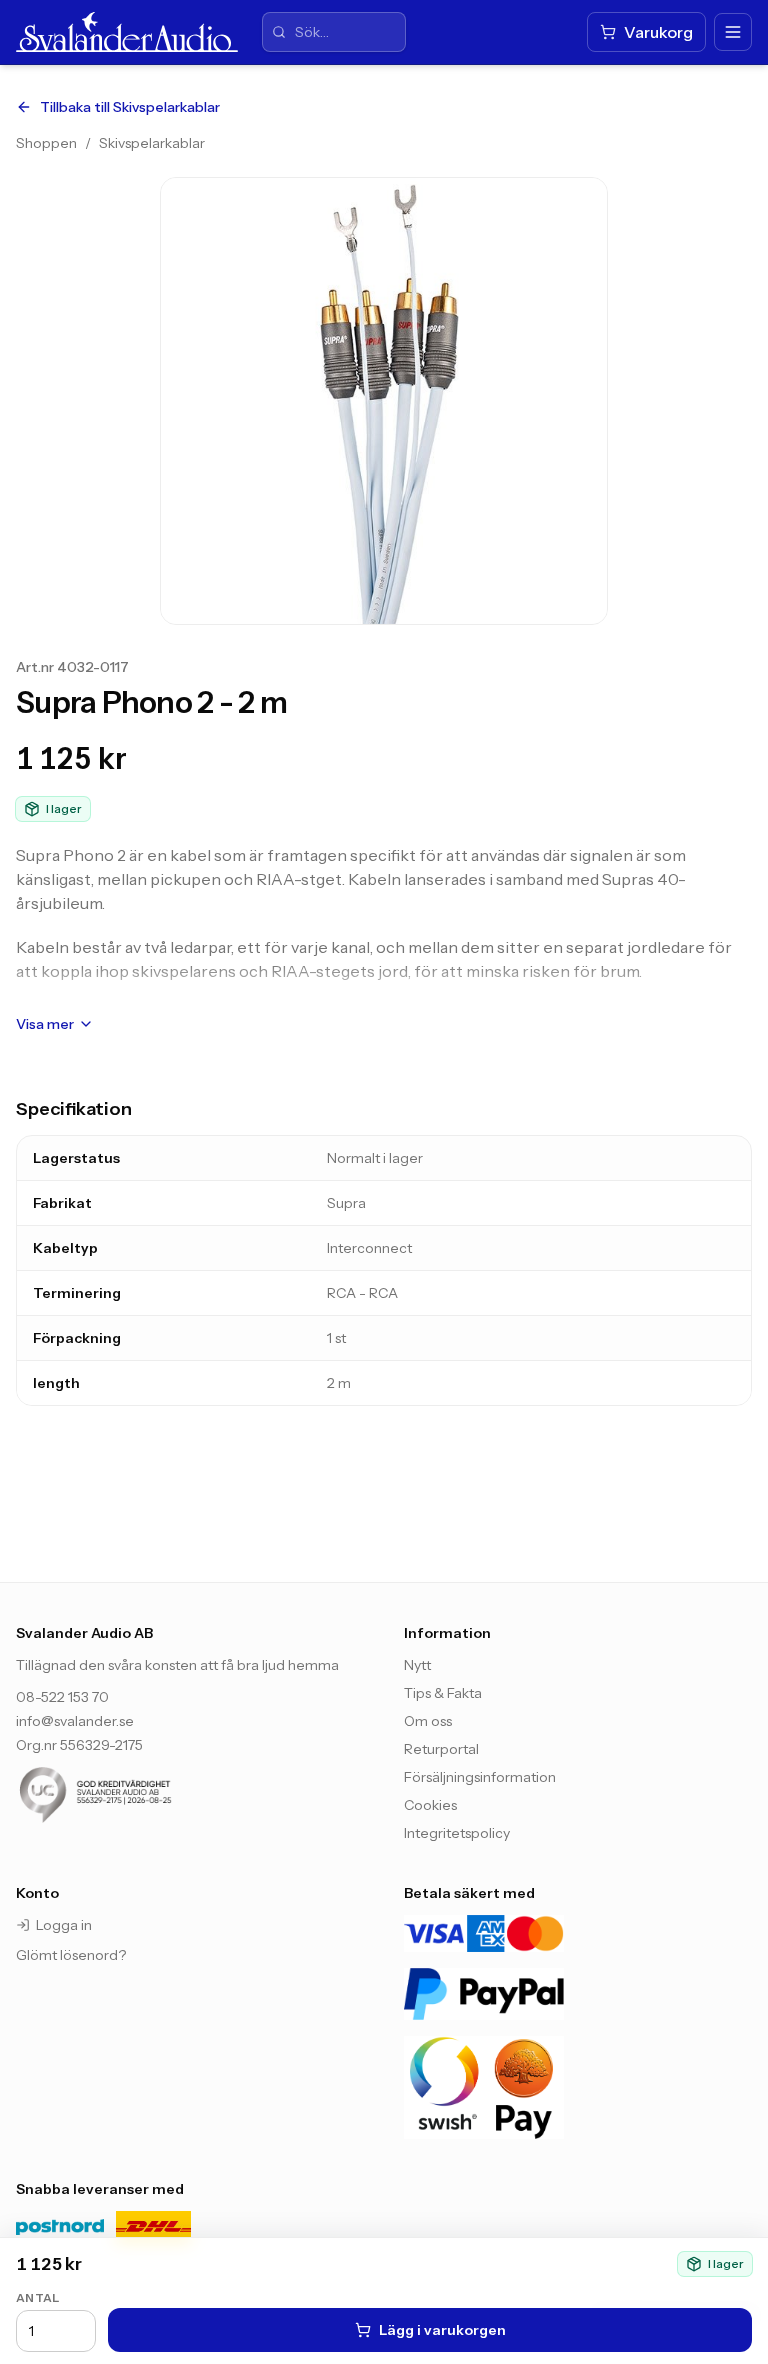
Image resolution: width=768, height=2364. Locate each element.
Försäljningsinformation (480, 1777)
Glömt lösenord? (71, 1955)
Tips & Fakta (443, 1693)
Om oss (428, 1721)
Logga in (64, 1925)
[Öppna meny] (733, 32)
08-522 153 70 (62, 1697)
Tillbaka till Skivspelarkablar (130, 107)
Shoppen (46, 143)
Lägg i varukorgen (442, 2330)
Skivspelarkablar (152, 143)
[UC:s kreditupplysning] (136, 1795)
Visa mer (45, 1024)
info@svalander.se (75, 1721)
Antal (38, 2297)
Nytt (417, 1665)
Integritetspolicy (457, 1833)
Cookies (430, 1805)
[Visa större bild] (384, 401)
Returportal (441, 1749)
